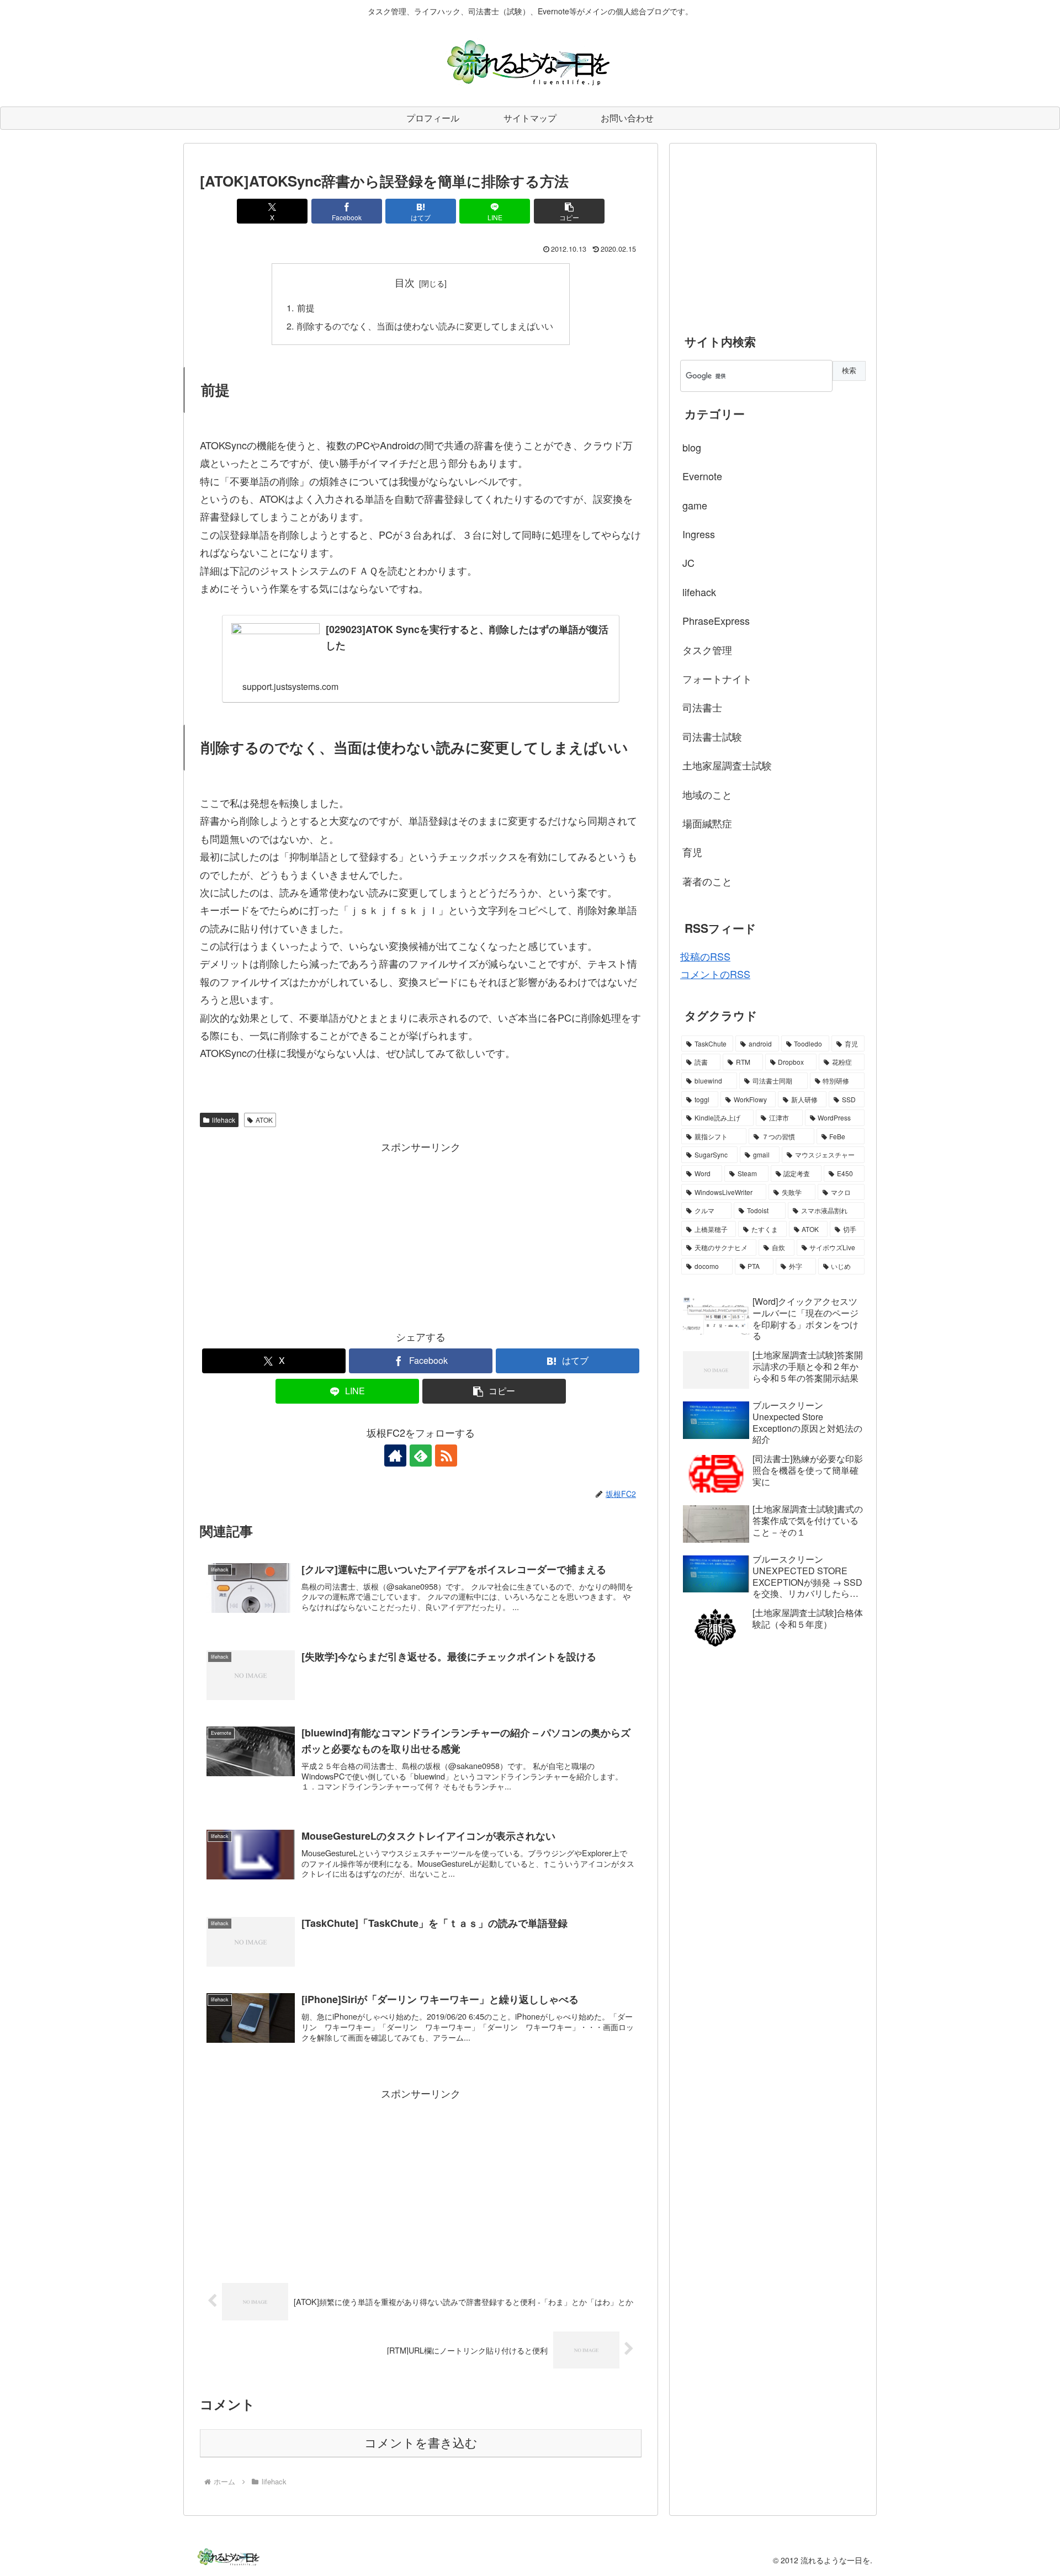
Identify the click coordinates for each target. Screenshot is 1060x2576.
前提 (306, 307)
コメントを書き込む (421, 2443)
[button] (569, 211)
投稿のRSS (705, 956)
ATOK (264, 1120)
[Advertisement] (421, 1233)
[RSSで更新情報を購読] (446, 1456)
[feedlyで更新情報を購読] (421, 1456)
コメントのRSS (715, 974)
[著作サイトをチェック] (395, 1456)
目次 (405, 282)
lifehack (224, 1120)
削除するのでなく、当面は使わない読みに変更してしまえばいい (425, 326)
